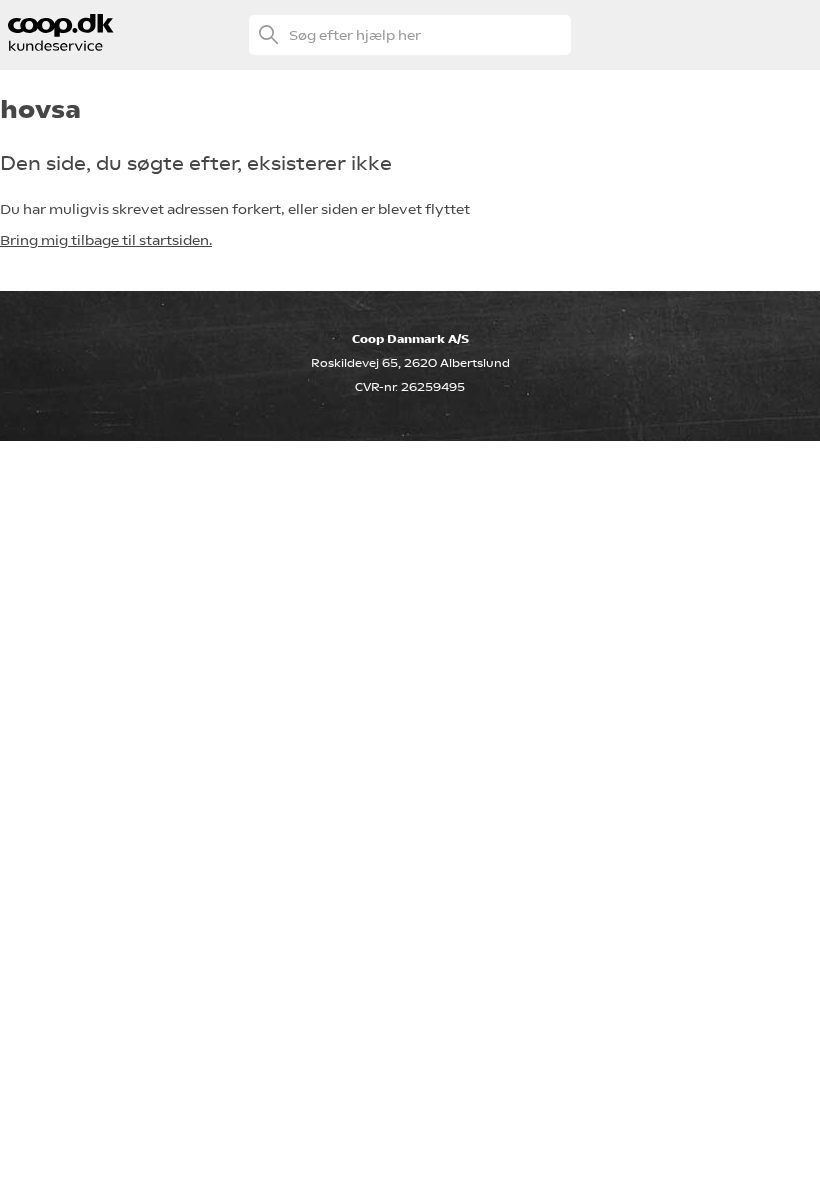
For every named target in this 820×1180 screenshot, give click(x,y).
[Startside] (61, 46)
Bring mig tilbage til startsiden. (106, 240)
